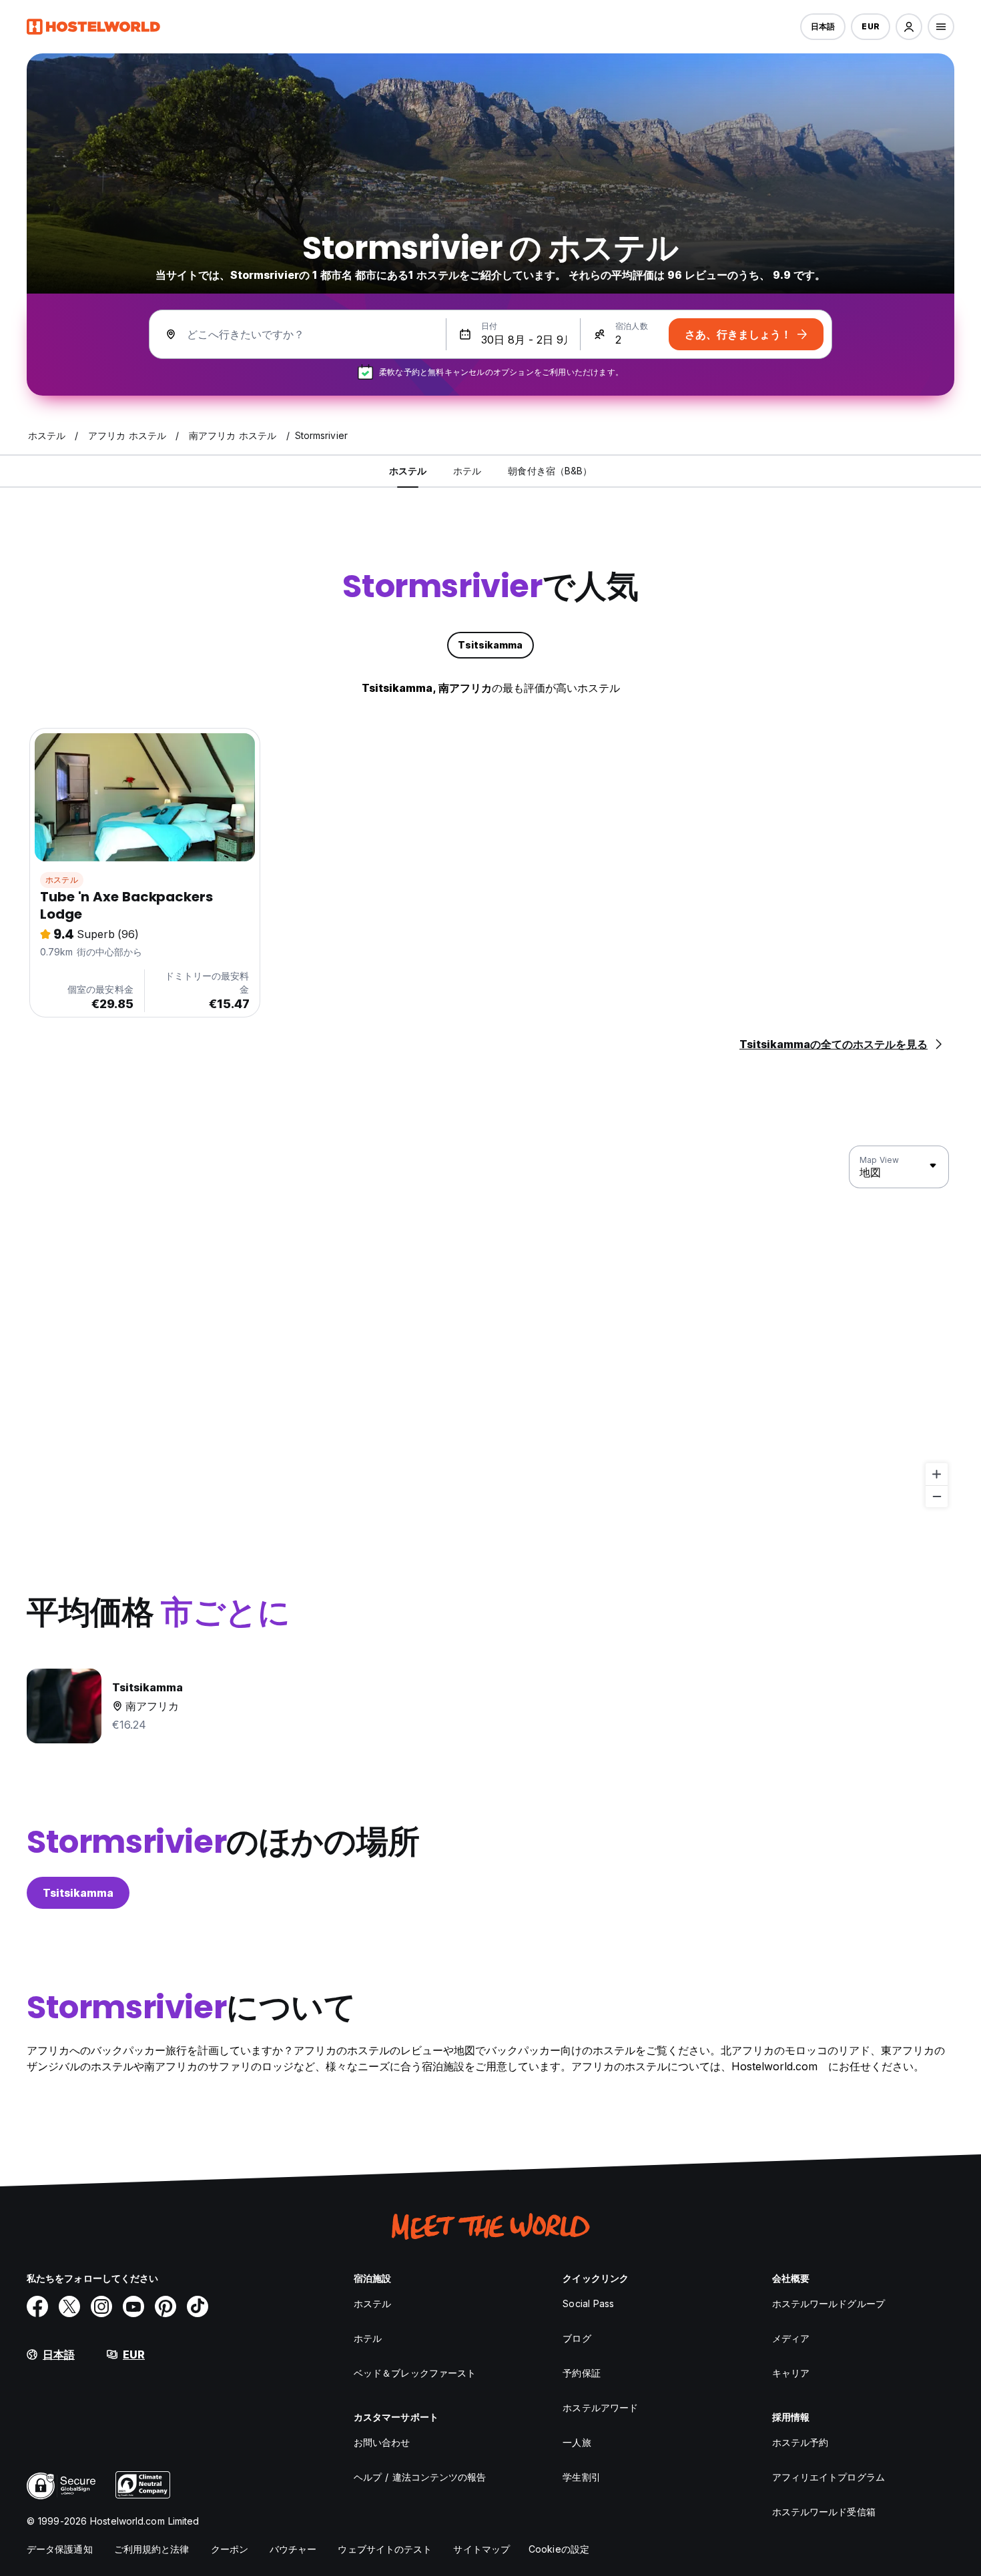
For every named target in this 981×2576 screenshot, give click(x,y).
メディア (791, 2338)
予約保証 (581, 2373)
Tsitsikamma (78, 1893)
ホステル (62, 880)
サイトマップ (481, 2549)
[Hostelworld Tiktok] (198, 2306)
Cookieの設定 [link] (559, 2549)
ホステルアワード (600, 2408)
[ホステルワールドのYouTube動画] (133, 2306)
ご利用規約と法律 (152, 2549)
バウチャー (293, 2549)
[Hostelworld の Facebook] (37, 2306)
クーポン (230, 2549)
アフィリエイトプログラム (829, 2477)
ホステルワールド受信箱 (824, 2512)
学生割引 (581, 2477)
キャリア (791, 2373)
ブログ (577, 2338)
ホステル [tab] (408, 471)
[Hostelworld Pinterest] (166, 2306)
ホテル (368, 2338)
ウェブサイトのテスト (385, 2549)
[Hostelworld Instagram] (101, 2306)
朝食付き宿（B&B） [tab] (550, 471)
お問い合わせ (382, 2442)
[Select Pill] (909, 27)
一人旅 (577, 2442)
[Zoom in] (937, 1474)
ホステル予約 (800, 2442)
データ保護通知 (60, 2549)
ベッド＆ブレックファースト (415, 2373)
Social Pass (588, 2303)
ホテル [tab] (467, 471)
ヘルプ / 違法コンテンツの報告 (420, 2477)
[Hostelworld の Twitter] (69, 2306)
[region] (490, 1327)
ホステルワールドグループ (829, 2303)
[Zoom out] (937, 1496)
